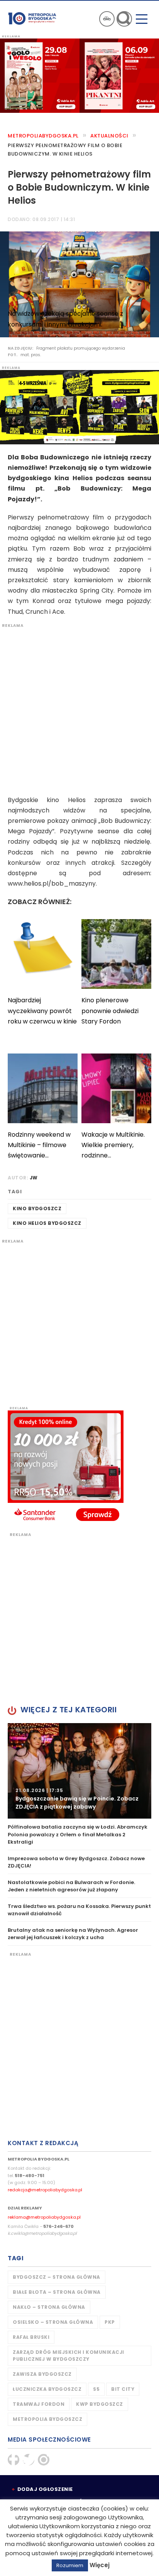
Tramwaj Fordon (39, 2404)
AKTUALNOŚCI (109, 136)
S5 (96, 2389)
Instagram (44, 2460)
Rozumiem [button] (70, 2565)
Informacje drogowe (107, 19)
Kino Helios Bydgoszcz (47, 1223)
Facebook (14, 2460)
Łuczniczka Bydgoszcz (47, 2389)
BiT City (123, 2389)
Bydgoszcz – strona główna (57, 2277)
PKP (110, 2322)
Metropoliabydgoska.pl (43, 136)
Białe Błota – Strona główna (57, 2292)
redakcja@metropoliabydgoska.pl (45, 2190)
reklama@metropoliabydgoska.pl (44, 2217)
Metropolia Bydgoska (32, 18)
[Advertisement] (79, 708)
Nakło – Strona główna (49, 2307)
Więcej (100, 2565)
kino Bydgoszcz (37, 1208)
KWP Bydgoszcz (100, 2404)
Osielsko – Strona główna (53, 2322)
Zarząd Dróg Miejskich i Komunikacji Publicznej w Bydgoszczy (69, 2356)
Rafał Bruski (31, 2337)
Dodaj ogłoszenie (45, 2489)
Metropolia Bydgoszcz (47, 2419)
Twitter (29, 2460)
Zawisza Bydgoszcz (42, 2374)
